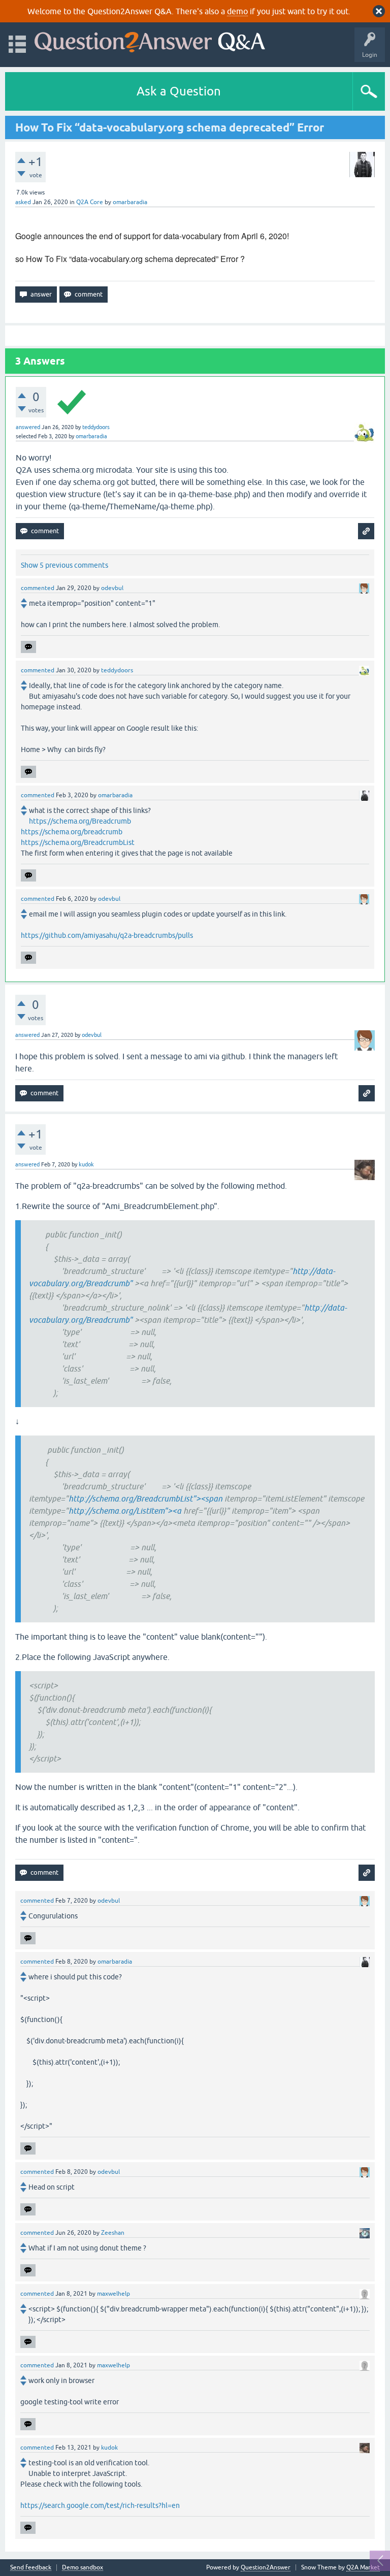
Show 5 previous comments (64, 565)
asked (23, 202)
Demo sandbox (83, 2568)
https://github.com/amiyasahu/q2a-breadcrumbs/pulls (107, 935)
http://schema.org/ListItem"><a (125, 1511)
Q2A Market (363, 2567)
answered (28, 427)
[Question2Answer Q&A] (150, 40)
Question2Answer (266, 2567)
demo (237, 11)
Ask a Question (179, 91)
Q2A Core (90, 202)
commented (38, 588)
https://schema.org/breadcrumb (72, 832)
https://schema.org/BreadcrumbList (78, 842)
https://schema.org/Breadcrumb (80, 821)
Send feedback (31, 2568)
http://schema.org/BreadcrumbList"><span (145, 1498)
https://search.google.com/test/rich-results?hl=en (100, 2505)
